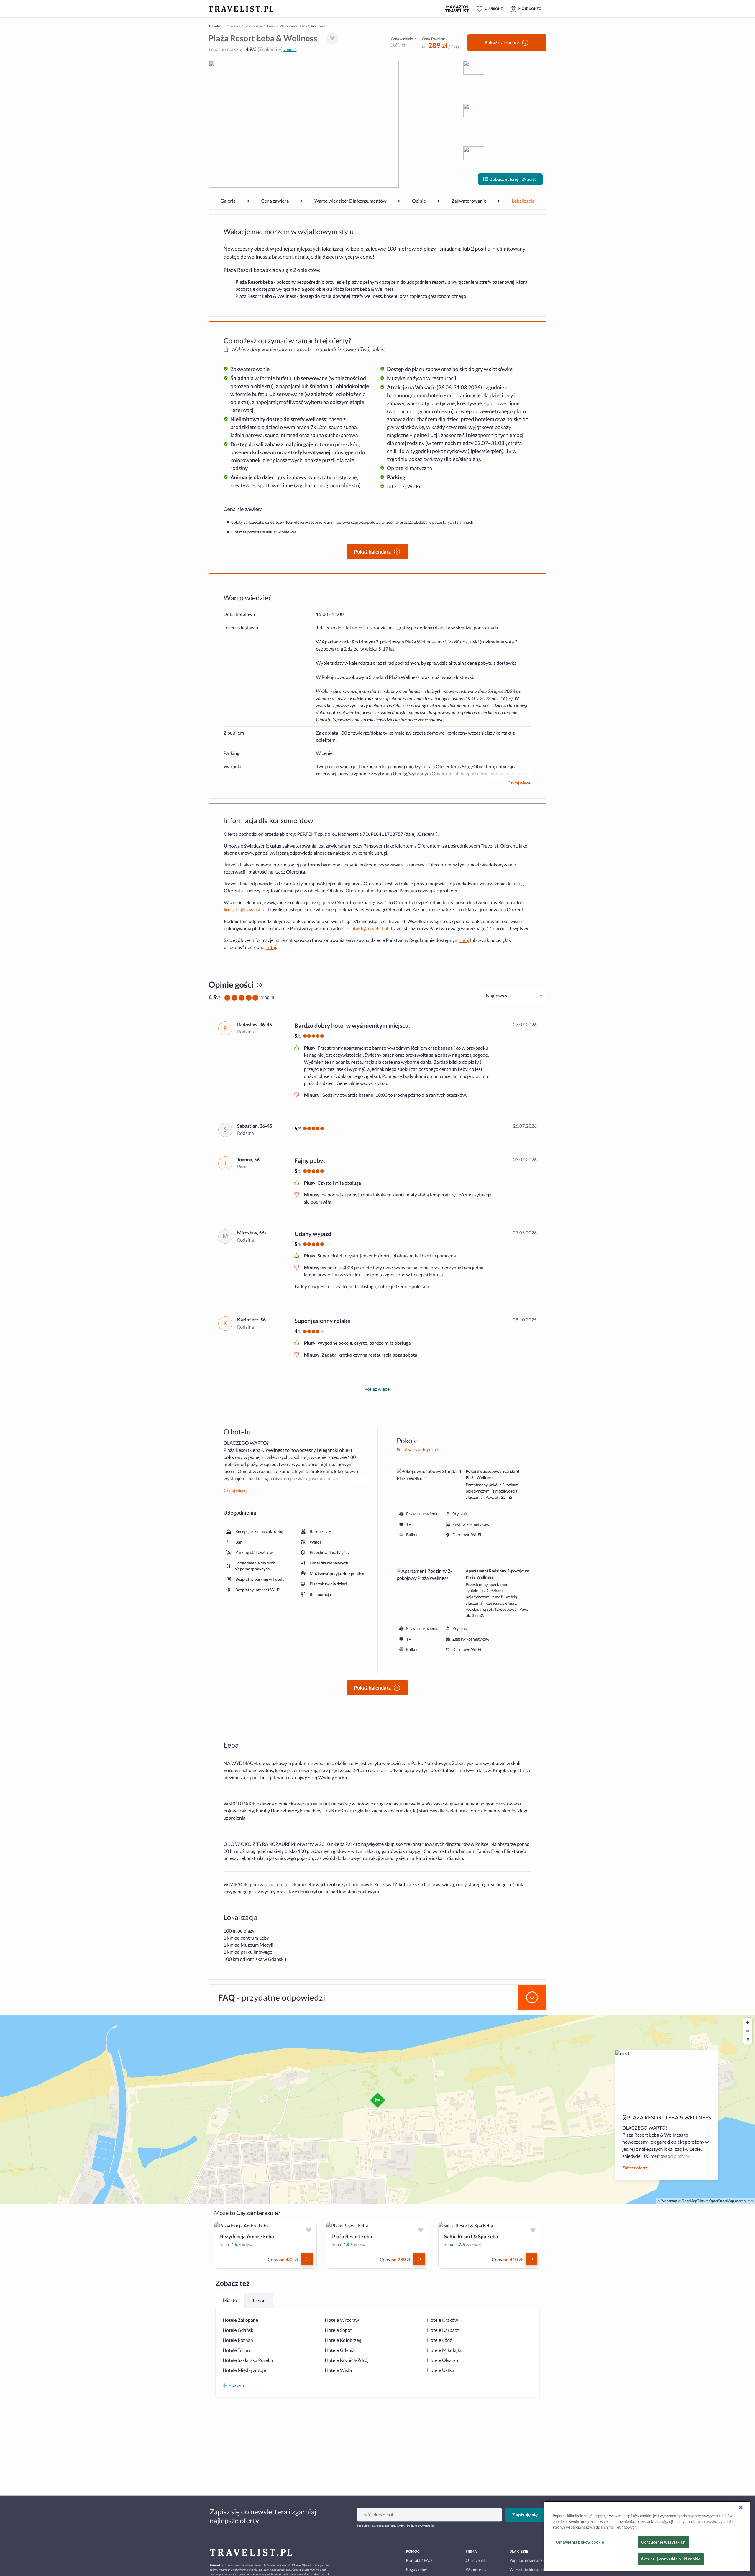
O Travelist (475, 2560)
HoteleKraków (443, 2320)
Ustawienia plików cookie (580, 2542)
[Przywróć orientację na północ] (748, 2039)
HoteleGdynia (340, 2350)
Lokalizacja (523, 201)
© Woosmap (667, 2201)
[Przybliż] (748, 2022)
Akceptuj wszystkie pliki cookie (671, 2559)
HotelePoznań (238, 2340)
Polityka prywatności (421, 2526)
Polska (235, 26)
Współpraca (477, 2569)
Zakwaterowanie (469, 201)
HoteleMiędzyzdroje (244, 2370)
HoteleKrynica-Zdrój (347, 2360)
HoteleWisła (339, 2370)
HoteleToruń (236, 2350)
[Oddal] (748, 2031)
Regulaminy (397, 2526)
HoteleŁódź (440, 2340)
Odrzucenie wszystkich (663, 2542)
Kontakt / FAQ (419, 2560)
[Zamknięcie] (741, 2508)
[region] (647, 2536)
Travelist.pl (217, 26)
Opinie (419, 201)
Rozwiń (236, 2385)
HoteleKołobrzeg (343, 2340)
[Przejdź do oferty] (307, 2259)
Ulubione (494, 9)
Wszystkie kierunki (526, 2569)
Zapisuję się (525, 2515)
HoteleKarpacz (443, 2330)
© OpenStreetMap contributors (729, 2201)
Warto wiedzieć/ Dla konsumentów (351, 201)
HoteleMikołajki (444, 2350)
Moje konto (530, 9)
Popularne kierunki (526, 2560)
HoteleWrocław (342, 2320)
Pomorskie (254, 26)
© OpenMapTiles (691, 2201)
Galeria (228, 201)
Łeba (271, 26)
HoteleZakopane (240, 2320)
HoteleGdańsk (238, 2330)
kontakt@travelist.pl (245, 910)
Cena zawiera (275, 201)
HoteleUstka (441, 2370)
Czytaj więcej (520, 783)
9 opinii (290, 49)
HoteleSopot (339, 2330)
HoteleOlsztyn (443, 2360)
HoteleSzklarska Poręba (248, 2360)
